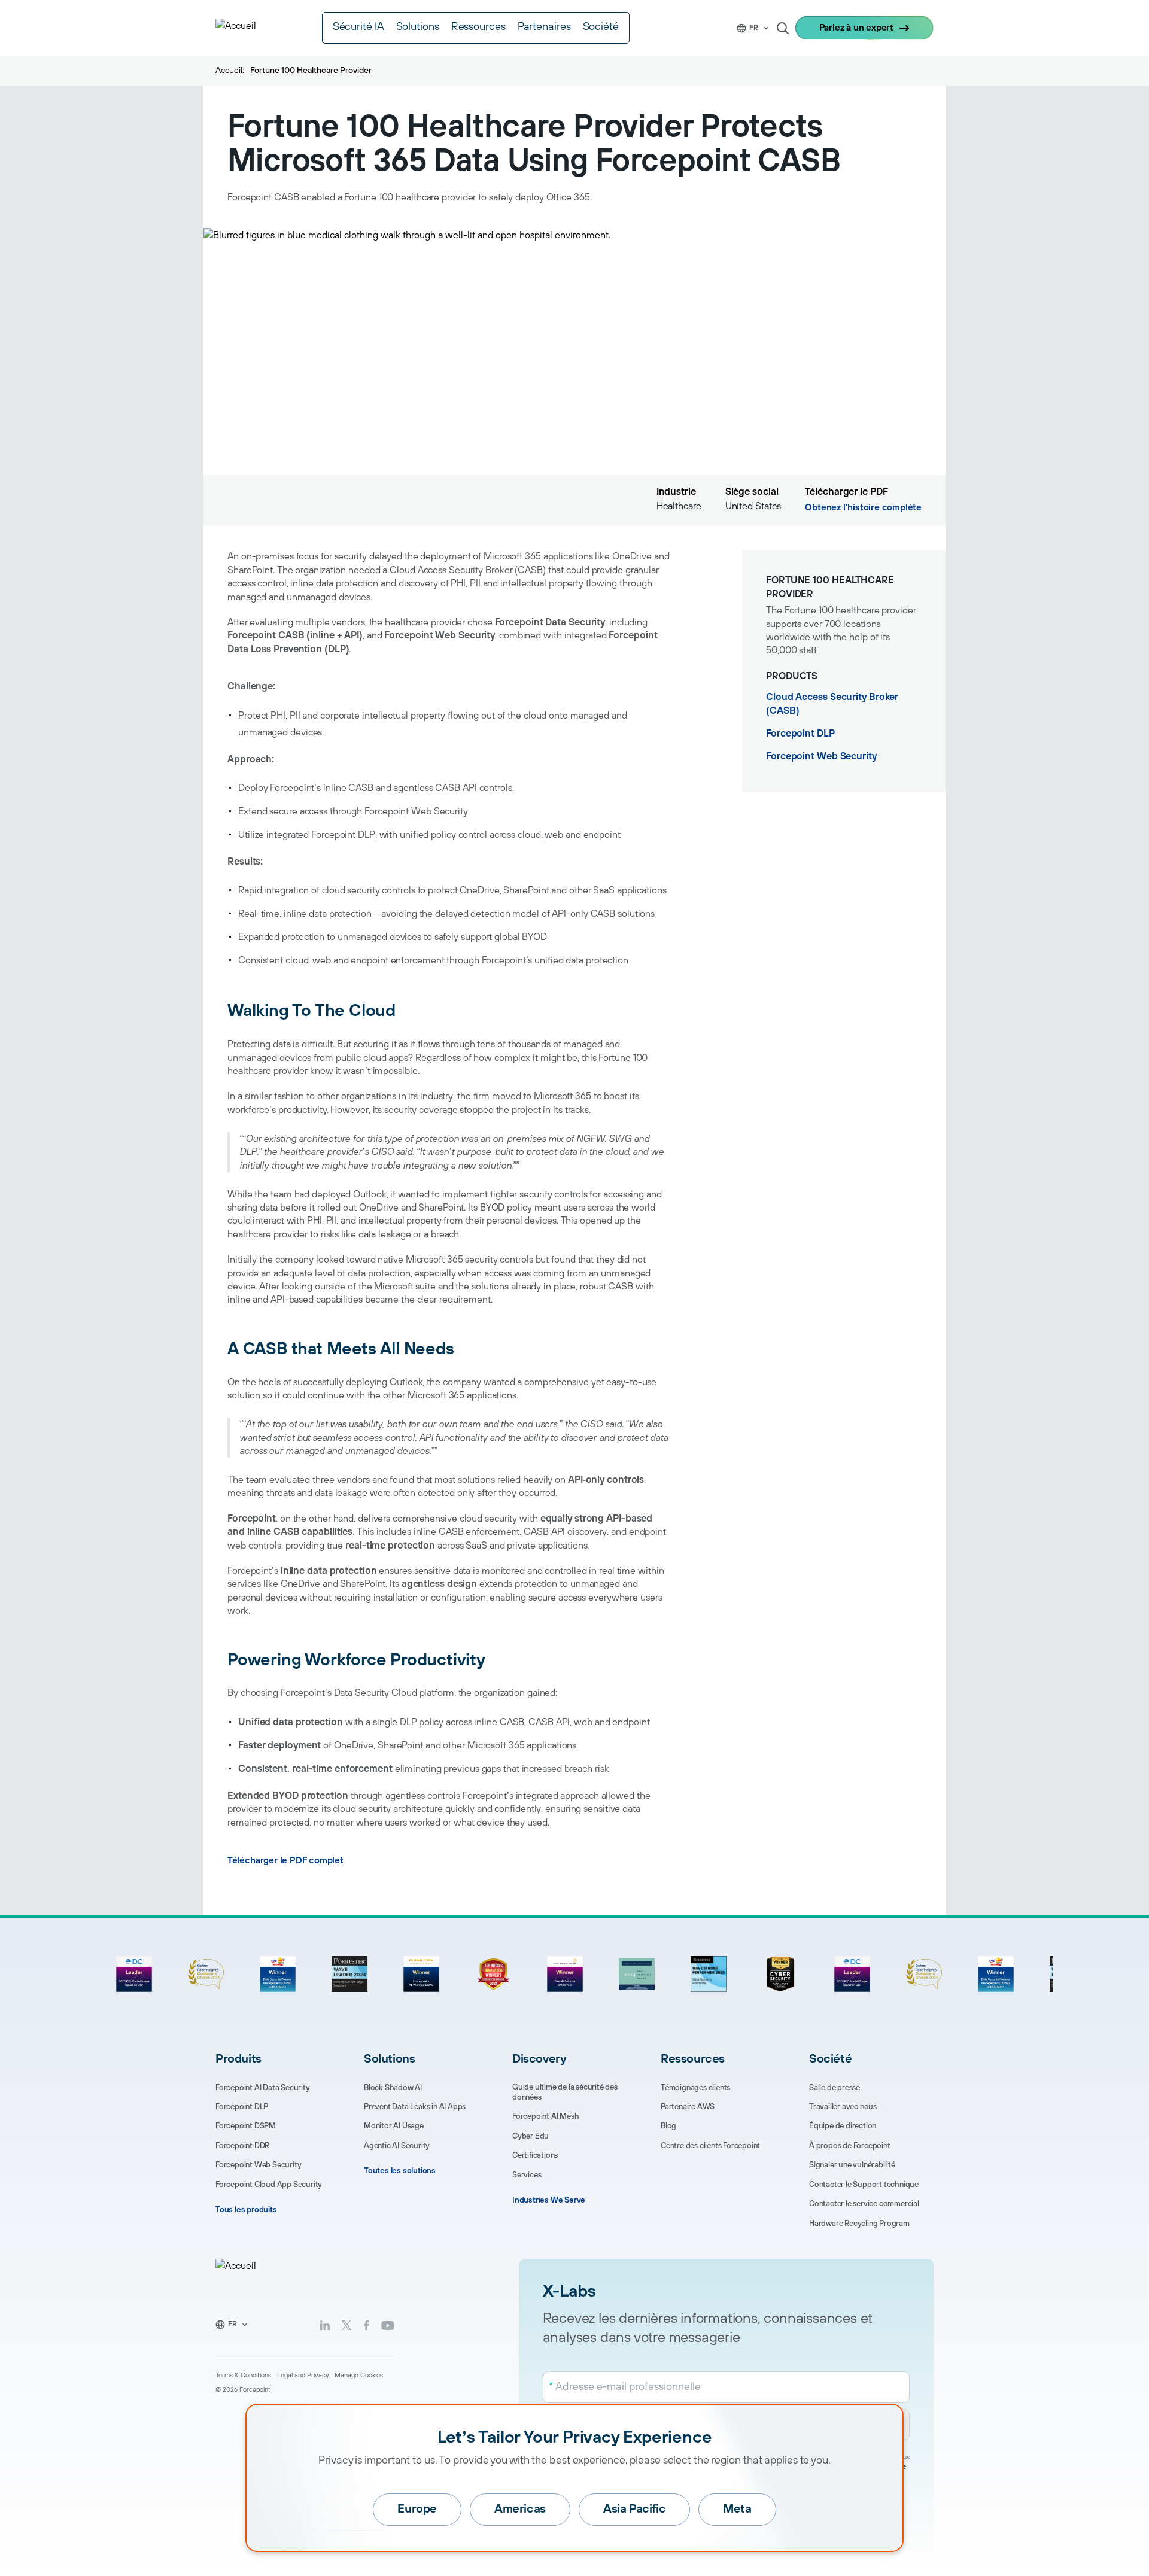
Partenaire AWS (688, 2107)
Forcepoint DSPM (246, 2126)
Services (527, 2175)
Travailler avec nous (843, 2107)
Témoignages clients (695, 2088)
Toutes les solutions (400, 2171)
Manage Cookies (359, 2376)
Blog (668, 2126)
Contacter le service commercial (864, 2204)
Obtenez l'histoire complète (863, 508)
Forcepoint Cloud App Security (269, 2185)
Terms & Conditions (243, 2376)
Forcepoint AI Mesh (545, 2116)
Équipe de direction (843, 2126)
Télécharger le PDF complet (285, 1861)
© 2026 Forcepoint (243, 2390)
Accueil (229, 71)
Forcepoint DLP (800, 734)
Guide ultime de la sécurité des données (565, 2092)
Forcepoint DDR (242, 2146)
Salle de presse (835, 2088)
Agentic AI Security (397, 2146)
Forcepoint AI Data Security (263, 2088)
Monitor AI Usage (394, 2126)
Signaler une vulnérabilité (852, 2165)
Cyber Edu (531, 2136)
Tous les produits (246, 2210)
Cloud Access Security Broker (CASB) (832, 704)
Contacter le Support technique (864, 2185)
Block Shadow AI (393, 2088)
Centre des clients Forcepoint (710, 2146)
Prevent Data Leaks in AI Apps (415, 2107)
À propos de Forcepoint (850, 2146)
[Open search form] (783, 28)
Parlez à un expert (856, 28)
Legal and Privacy (303, 2376)
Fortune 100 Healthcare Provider (311, 71)
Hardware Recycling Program (859, 2224)
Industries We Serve (549, 2200)
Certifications (535, 2155)
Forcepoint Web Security (821, 756)
